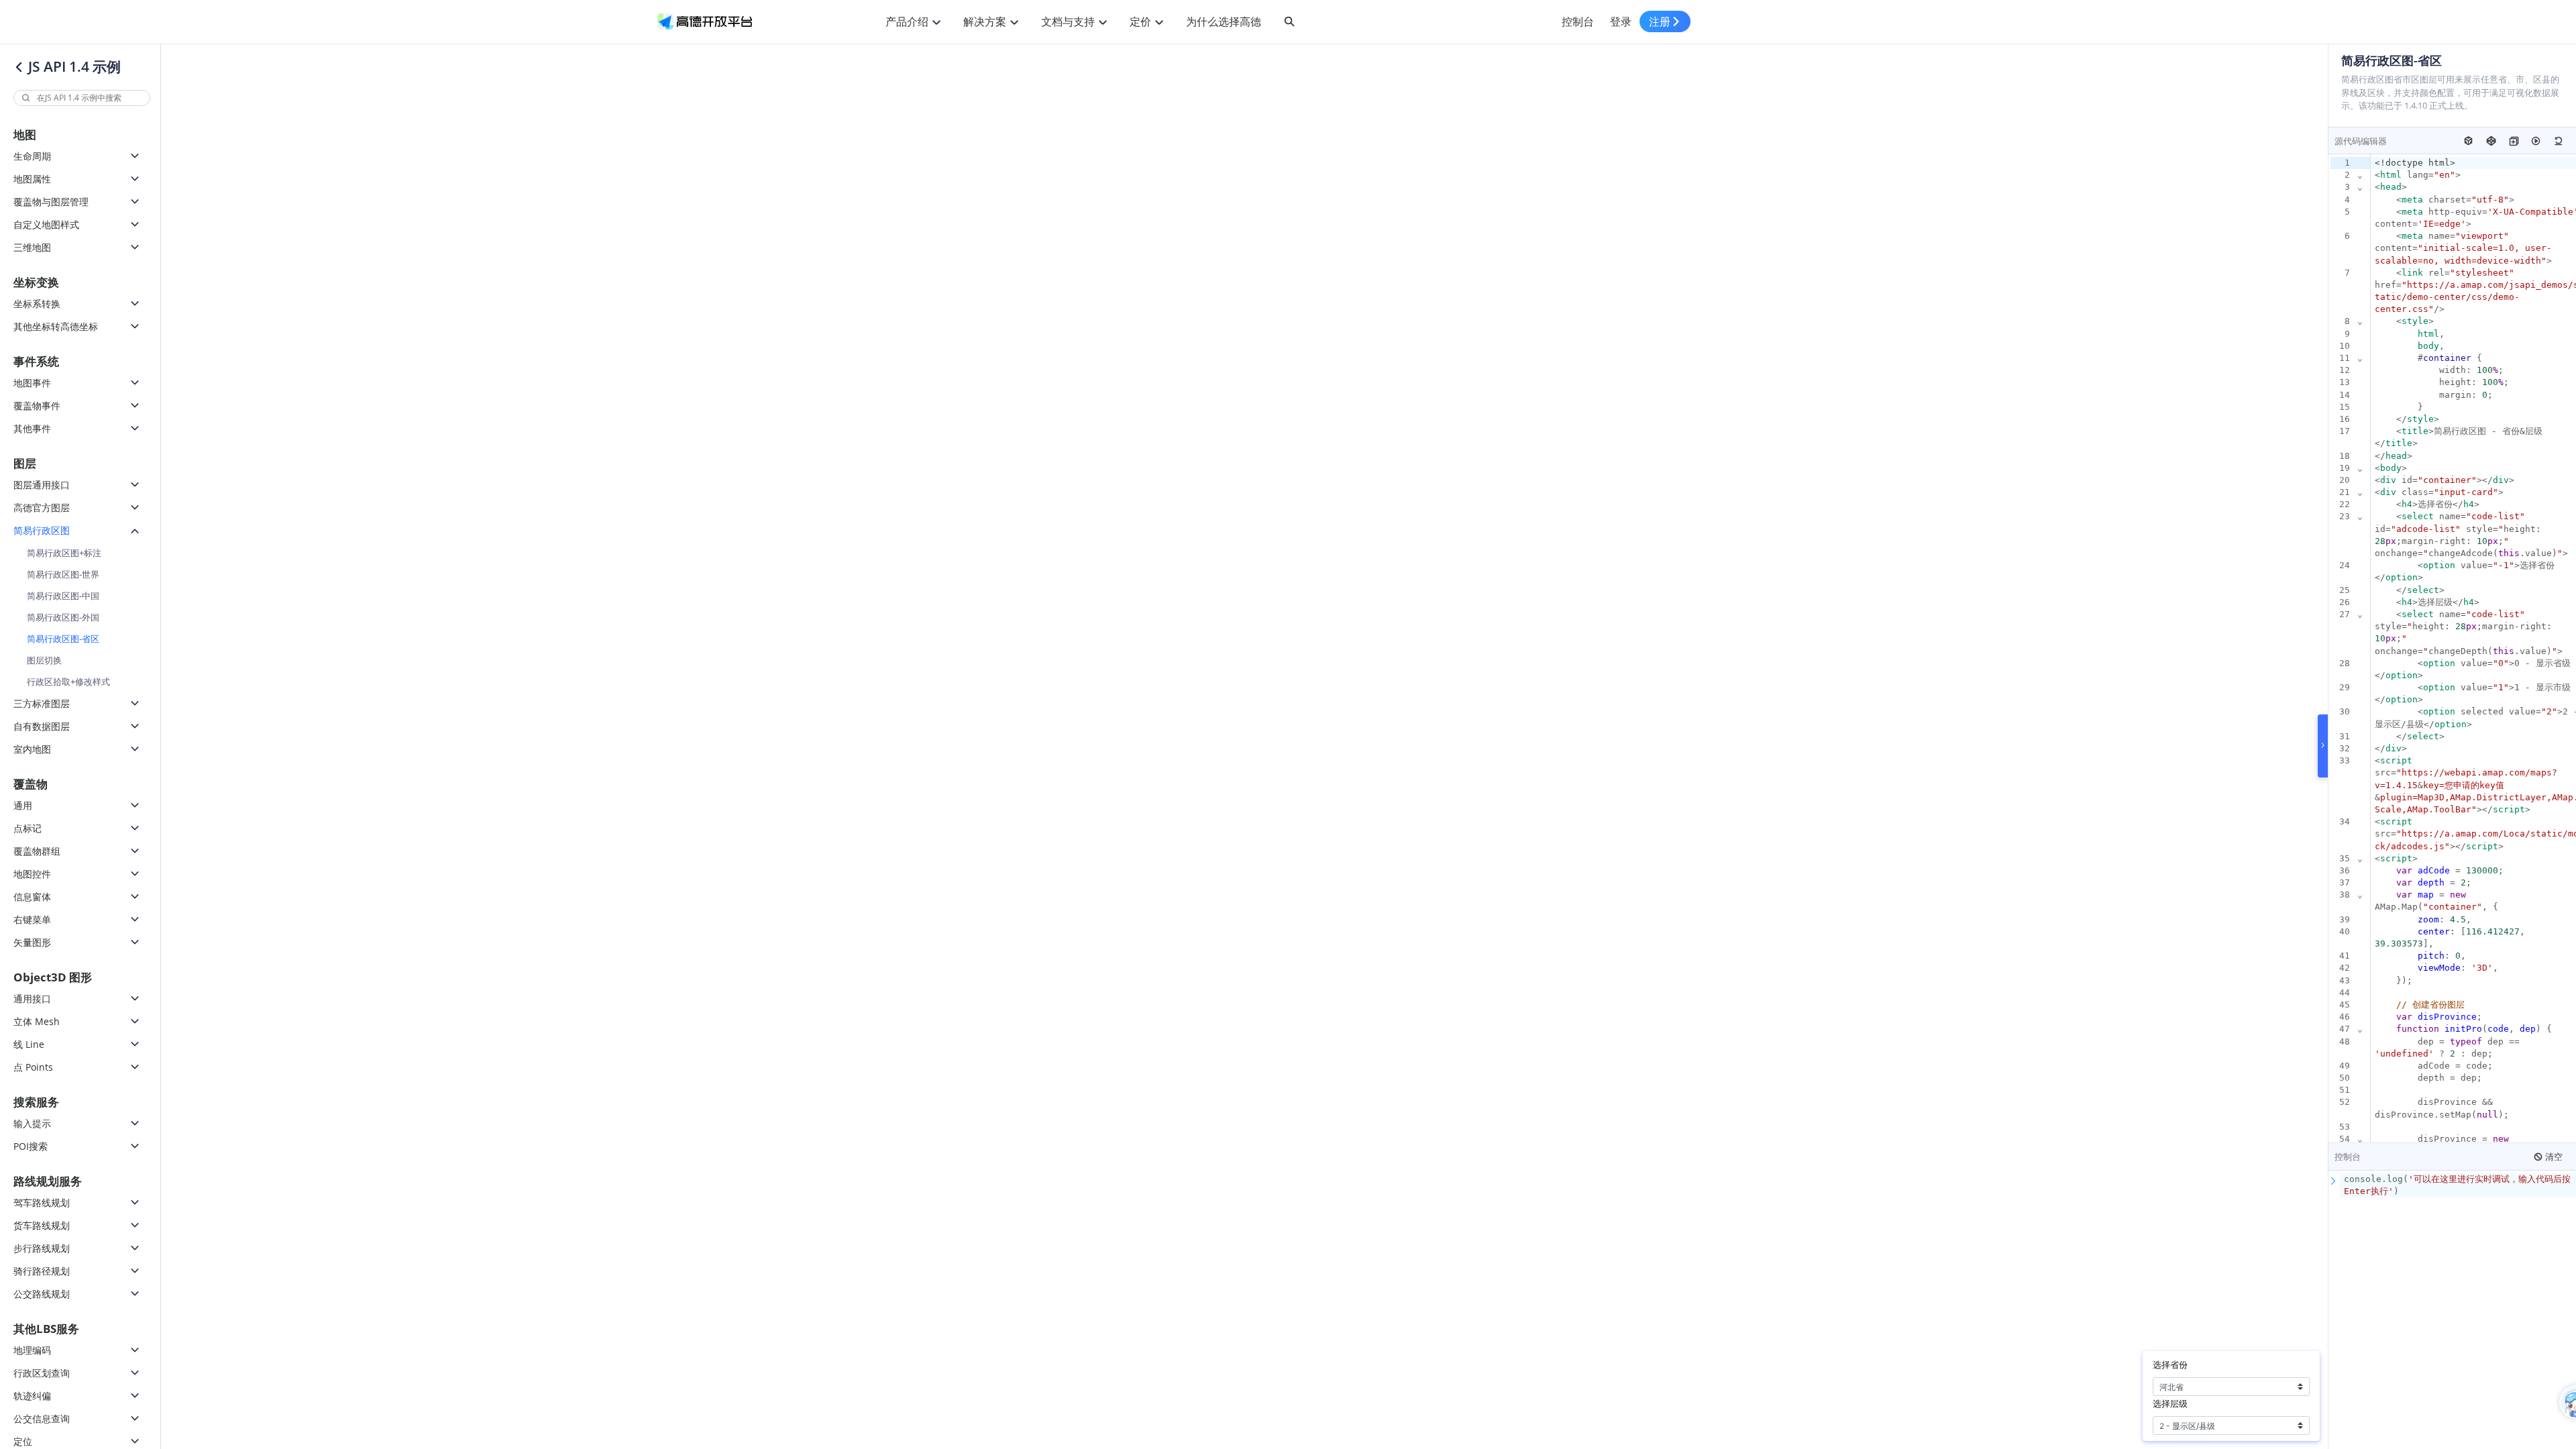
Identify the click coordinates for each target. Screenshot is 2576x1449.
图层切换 (44, 660)
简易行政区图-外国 (63, 617)
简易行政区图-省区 (63, 639)
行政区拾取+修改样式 (68, 682)
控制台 (1578, 21)
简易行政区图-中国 (63, 596)
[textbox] (2458, 1185)
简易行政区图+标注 (64, 553)
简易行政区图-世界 (63, 574)
